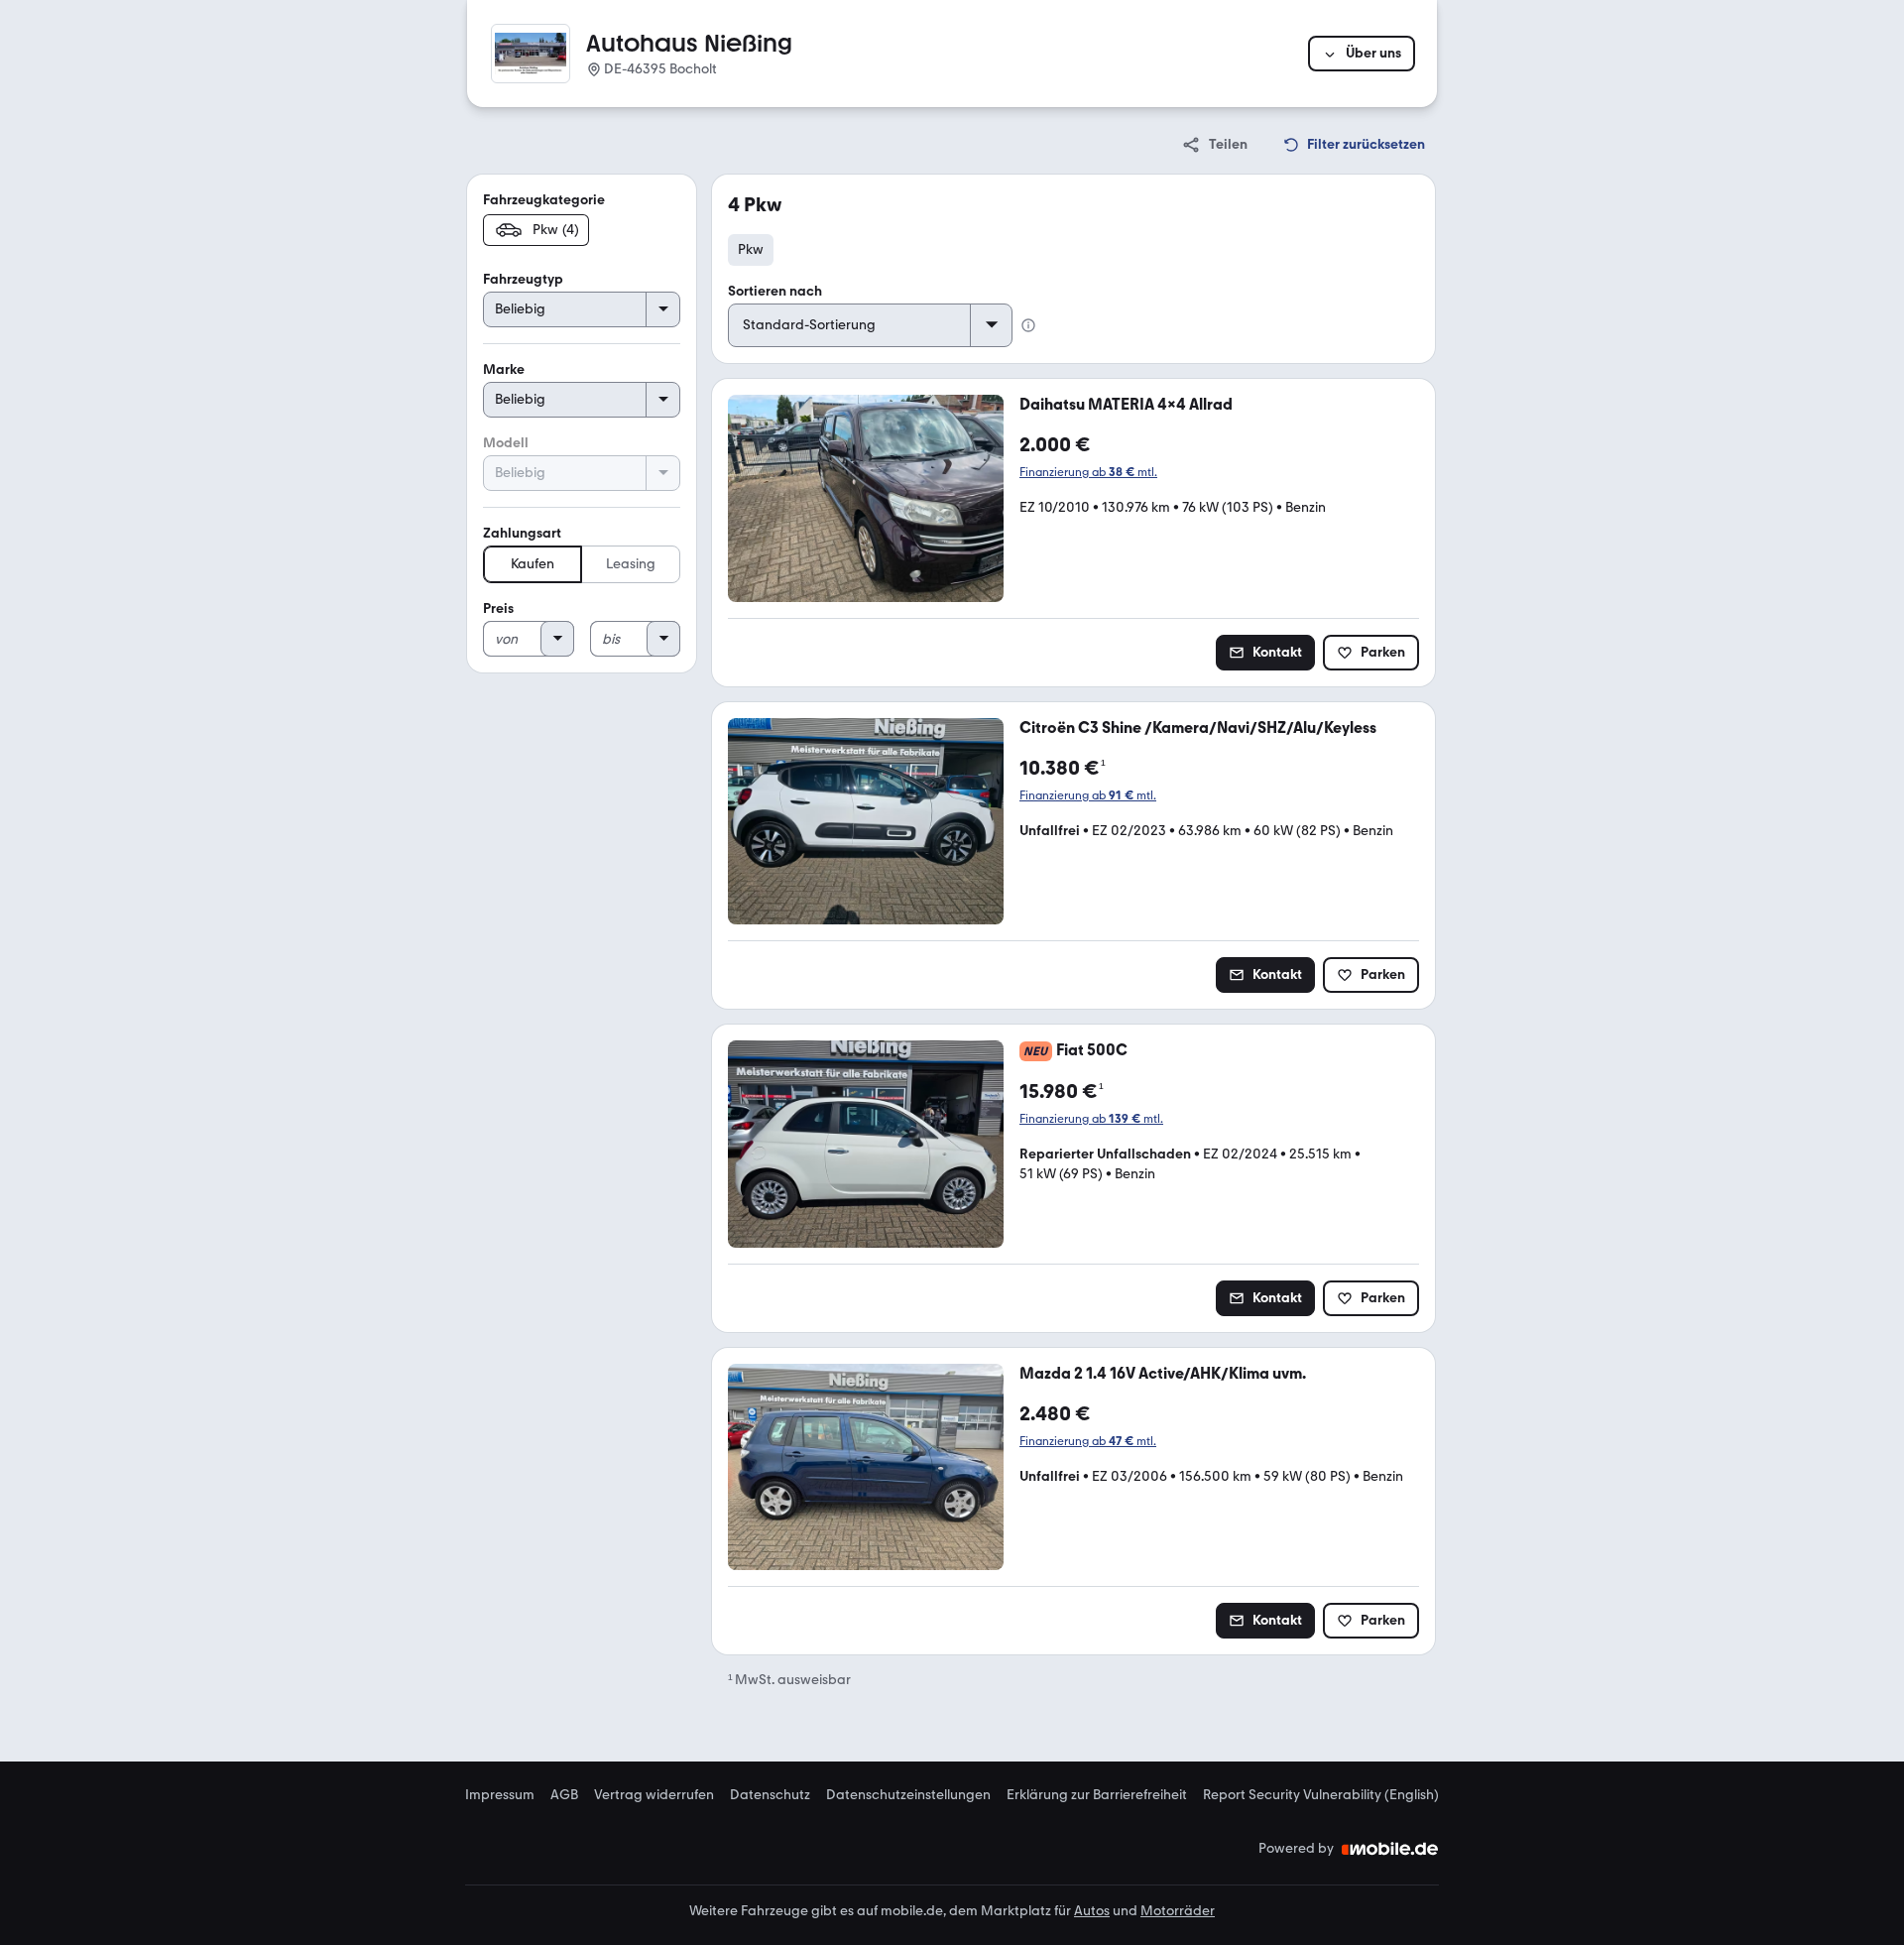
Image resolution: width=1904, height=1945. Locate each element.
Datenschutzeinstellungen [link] (908, 1795)
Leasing (631, 564)
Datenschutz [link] (770, 1795)
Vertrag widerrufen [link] (654, 1795)
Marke (504, 369)
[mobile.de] (1390, 1849)
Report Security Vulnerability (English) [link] (1321, 1795)
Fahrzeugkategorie (544, 200)
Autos (1092, 1911)
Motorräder (1178, 1911)
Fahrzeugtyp (523, 279)
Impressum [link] (500, 1795)
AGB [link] (564, 1795)
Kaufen (533, 564)
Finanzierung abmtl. (1088, 472)
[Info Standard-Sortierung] (1028, 325)
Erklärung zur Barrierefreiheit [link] (1097, 1795)
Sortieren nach (775, 291)
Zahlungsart (522, 533)
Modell (506, 443)
